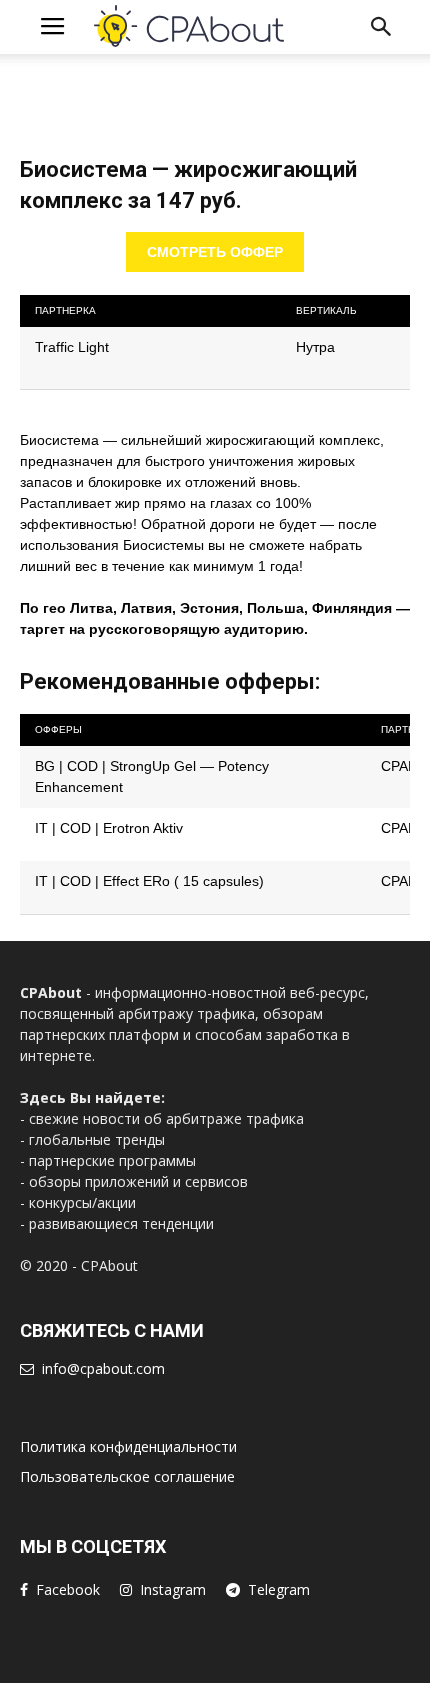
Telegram (279, 1589)
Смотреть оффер (215, 252)
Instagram (173, 1589)
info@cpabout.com (103, 1368)
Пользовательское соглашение (127, 1476)
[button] (382, 27)
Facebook (68, 1589)
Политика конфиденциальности (128, 1446)
